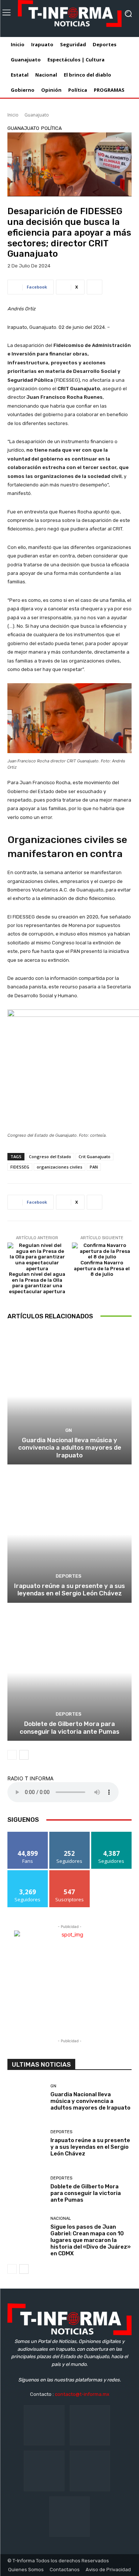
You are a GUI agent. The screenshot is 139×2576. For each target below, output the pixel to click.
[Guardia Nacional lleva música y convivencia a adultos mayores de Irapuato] (69, 1397)
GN (69, 1430)
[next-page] (24, 1755)
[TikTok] (44, 2471)
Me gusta (28, 1835)
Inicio (13, 115)
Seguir (69, 1835)
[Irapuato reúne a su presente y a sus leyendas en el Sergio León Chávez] (69, 1535)
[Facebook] (44, 2425)
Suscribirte (69, 1873)
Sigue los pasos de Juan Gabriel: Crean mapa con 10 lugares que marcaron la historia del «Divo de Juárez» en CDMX (91, 2240)
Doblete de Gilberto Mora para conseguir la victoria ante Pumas (69, 1727)
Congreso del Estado (50, 1156)
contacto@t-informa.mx (82, 2394)
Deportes (69, 1576)
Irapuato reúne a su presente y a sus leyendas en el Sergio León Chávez (69, 1589)
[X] (90, 2471)
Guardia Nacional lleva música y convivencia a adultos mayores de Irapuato (70, 1448)
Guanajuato (37, 115)
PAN (94, 1167)
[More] (95, 287)
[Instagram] (90, 2425)
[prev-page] (12, 1755)
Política (52, 128)
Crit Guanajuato (95, 1156)
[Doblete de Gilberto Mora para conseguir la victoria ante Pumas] (69, 1673)
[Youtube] (69, 2517)
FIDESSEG (20, 1167)
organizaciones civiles (59, 1167)
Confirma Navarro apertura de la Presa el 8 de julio (102, 1268)
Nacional (61, 2218)
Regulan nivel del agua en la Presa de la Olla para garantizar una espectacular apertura (37, 1283)
